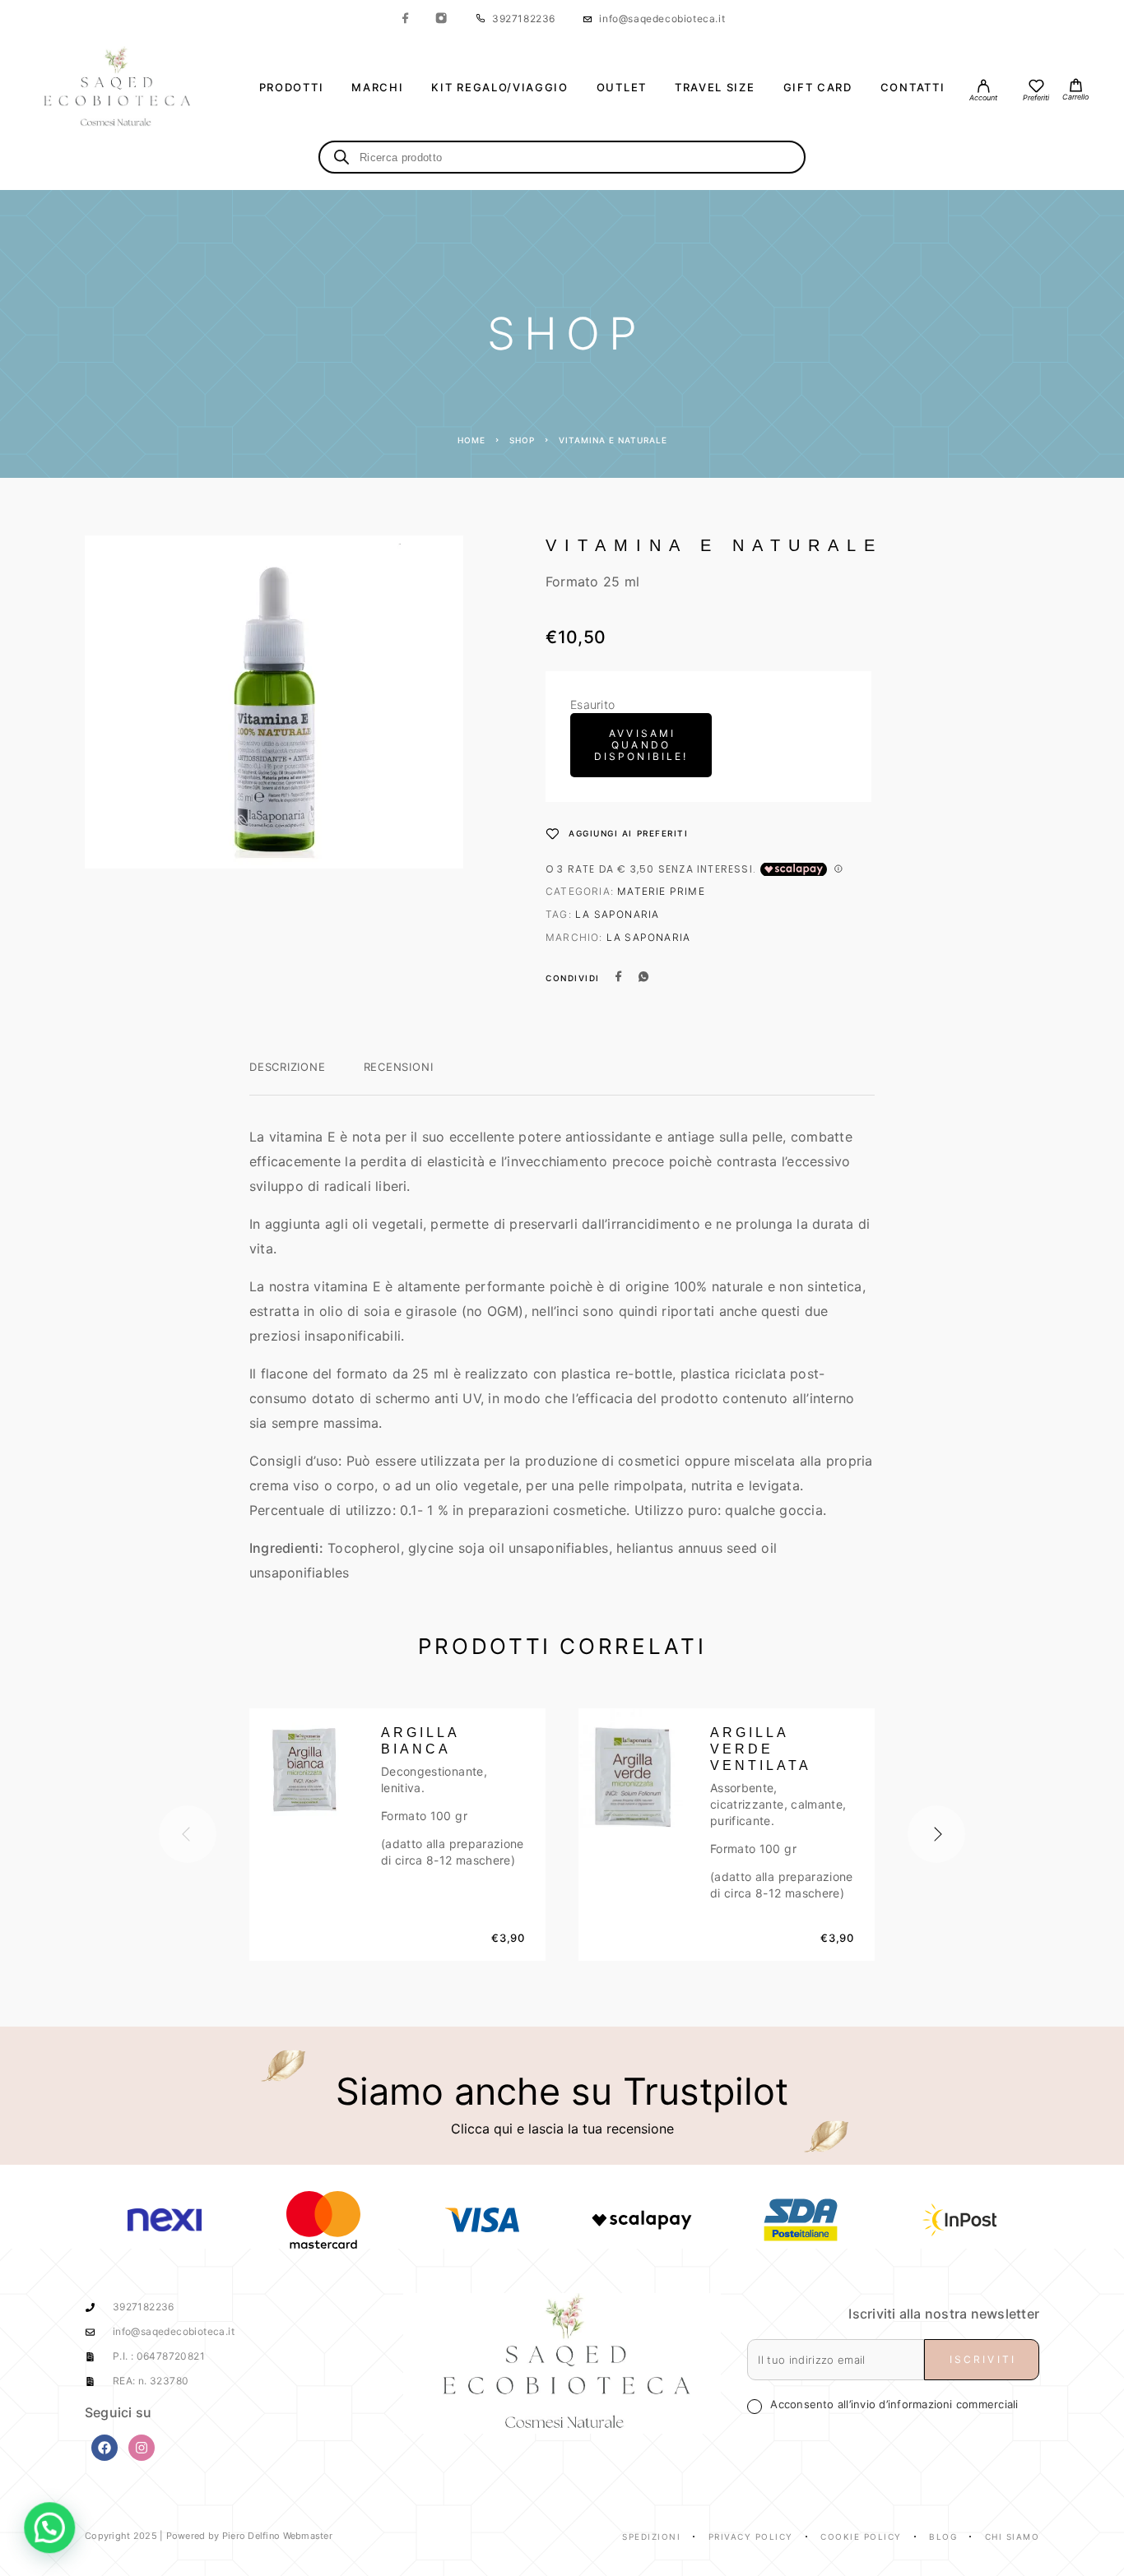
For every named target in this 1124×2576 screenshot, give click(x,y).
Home (471, 440)
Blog (943, 2537)
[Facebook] (406, 19)
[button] (48, 2528)
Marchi (377, 88)
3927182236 (524, 19)
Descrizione (288, 1067)
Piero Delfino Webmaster (277, 2536)
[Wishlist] (1036, 88)
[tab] (288, 1077)
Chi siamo (1013, 2537)
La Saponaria (617, 914)
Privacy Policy (751, 2537)
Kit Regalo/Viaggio (499, 88)
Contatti (913, 88)
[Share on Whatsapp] (643, 978)
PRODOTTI (292, 88)
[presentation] (188, 1834)
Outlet (622, 88)
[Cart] (1075, 87)
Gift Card (818, 88)
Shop (522, 440)
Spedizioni (651, 2537)
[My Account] (983, 88)
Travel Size (715, 88)
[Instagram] (441, 19)
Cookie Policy (861, 2537)
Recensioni (399, 1067)
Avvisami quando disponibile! (641, 745)
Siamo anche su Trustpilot (562, 2091)
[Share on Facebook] (619, 978)
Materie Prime (661, 891)
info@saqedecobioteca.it (662, 19)
